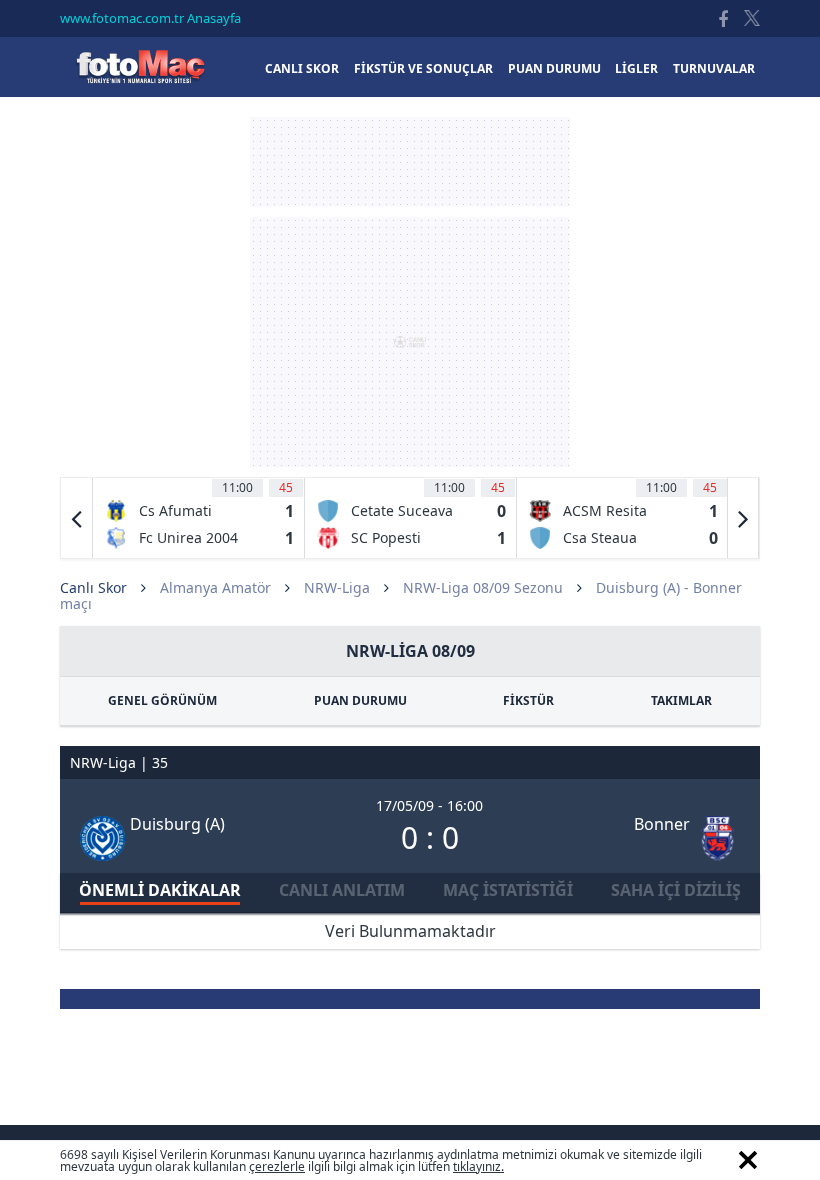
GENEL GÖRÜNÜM (162, 700)
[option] (199, 518)
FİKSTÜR (528, 700)
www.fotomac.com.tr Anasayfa (150, 18)
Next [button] (743, 518)
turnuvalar (714, 68)
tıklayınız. (478, 1166)
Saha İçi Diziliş (676, 890)
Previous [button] (77, 518)
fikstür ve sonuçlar (423, 68)
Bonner (662, 824)
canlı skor (302, 68)
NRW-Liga (337, 587)
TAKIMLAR (681, 700)
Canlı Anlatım (342, 890)
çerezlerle (277, 1166)
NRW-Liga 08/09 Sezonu (483, 587)
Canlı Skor (140, 66)
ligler (636, 68)
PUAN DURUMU (360, 700)
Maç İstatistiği (508, 890)
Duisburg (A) (177, 824)
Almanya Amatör (215, 587)
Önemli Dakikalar (160, 890)
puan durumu (554, 68)
